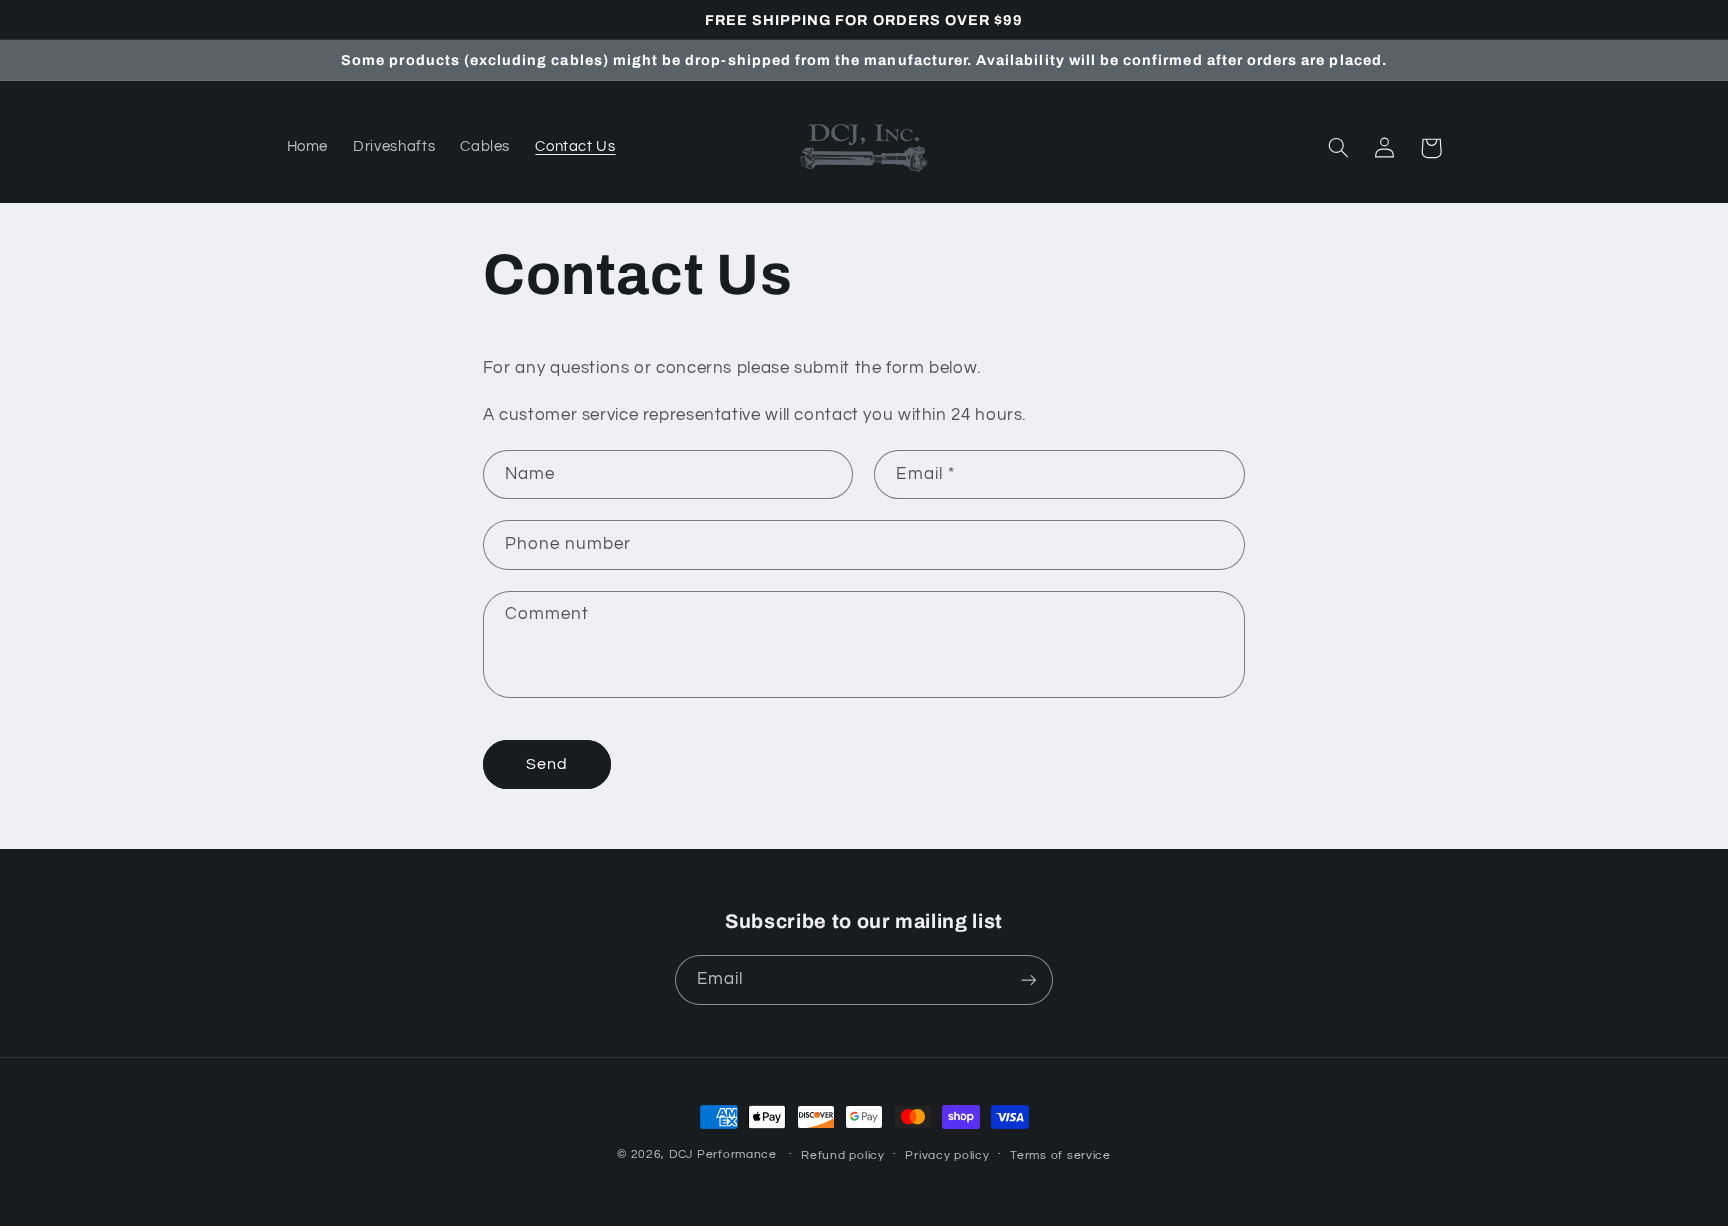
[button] (1339, 148)
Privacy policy (947, 1155)
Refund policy (843, 1155)
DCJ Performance (723, 1154)
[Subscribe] (1029, 979)
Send (547, 764)
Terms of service (1060, 1155)
